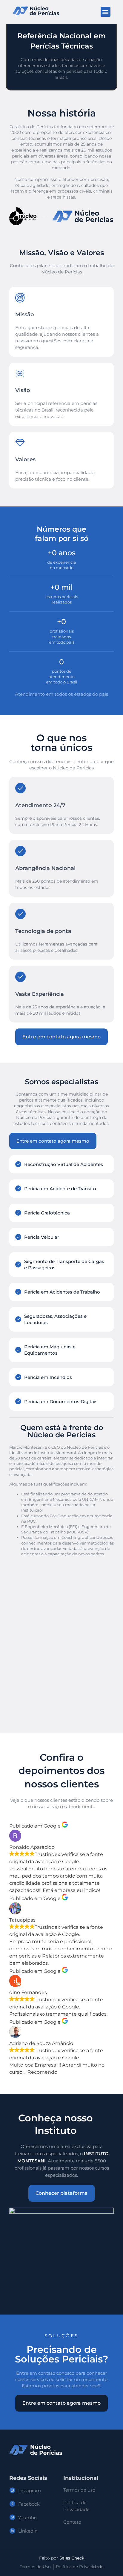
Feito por (62, 2558)
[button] (106, 12)
